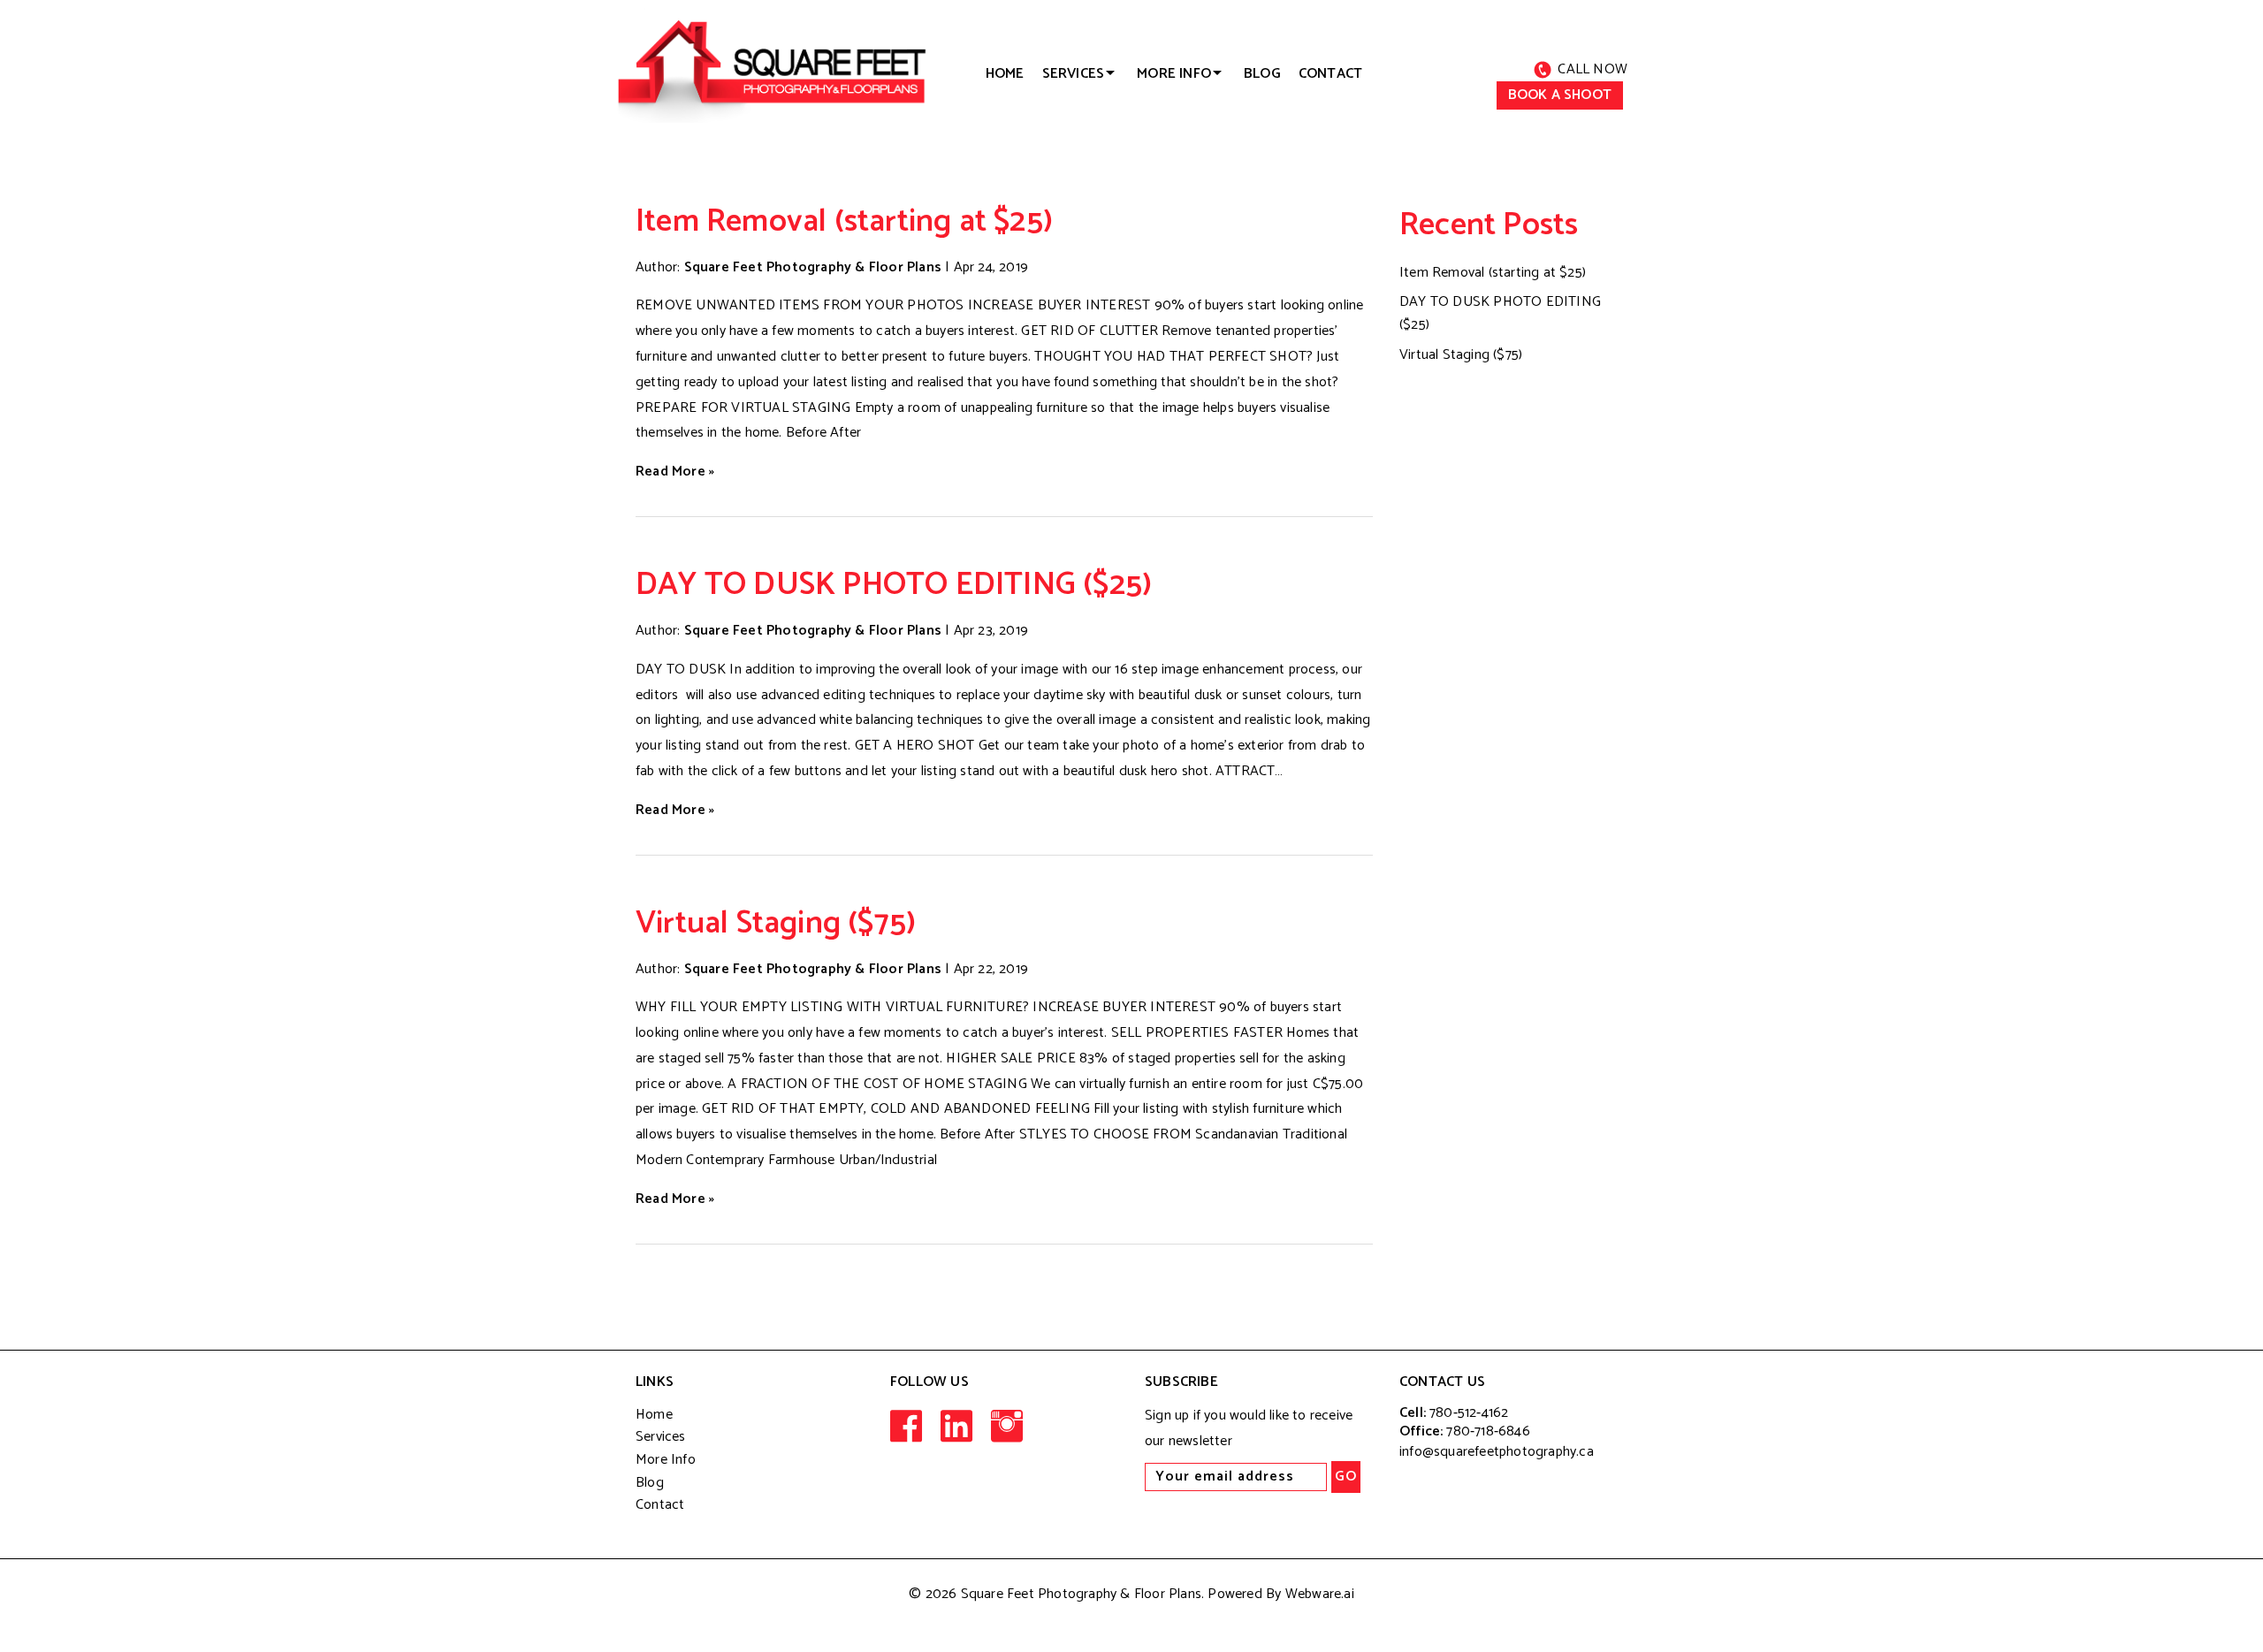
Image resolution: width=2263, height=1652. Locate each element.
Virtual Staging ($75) (776, 923)
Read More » (675, 472)
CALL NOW (1592, 69)
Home (654, 1415)
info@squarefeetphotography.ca (1497, 1452)
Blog (1262, 74)
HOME (1005, 74)
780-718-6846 (1488, 1431)
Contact (1330, 74)
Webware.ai (1320, 1594)
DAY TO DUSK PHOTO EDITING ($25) (894, 585)
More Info (666, 1460)
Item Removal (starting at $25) (844, 221)
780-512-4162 (1469, 1413)
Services (1074, 74)
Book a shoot (1560, 95)
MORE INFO (1174, 74)
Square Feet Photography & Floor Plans (1081, 1594)
